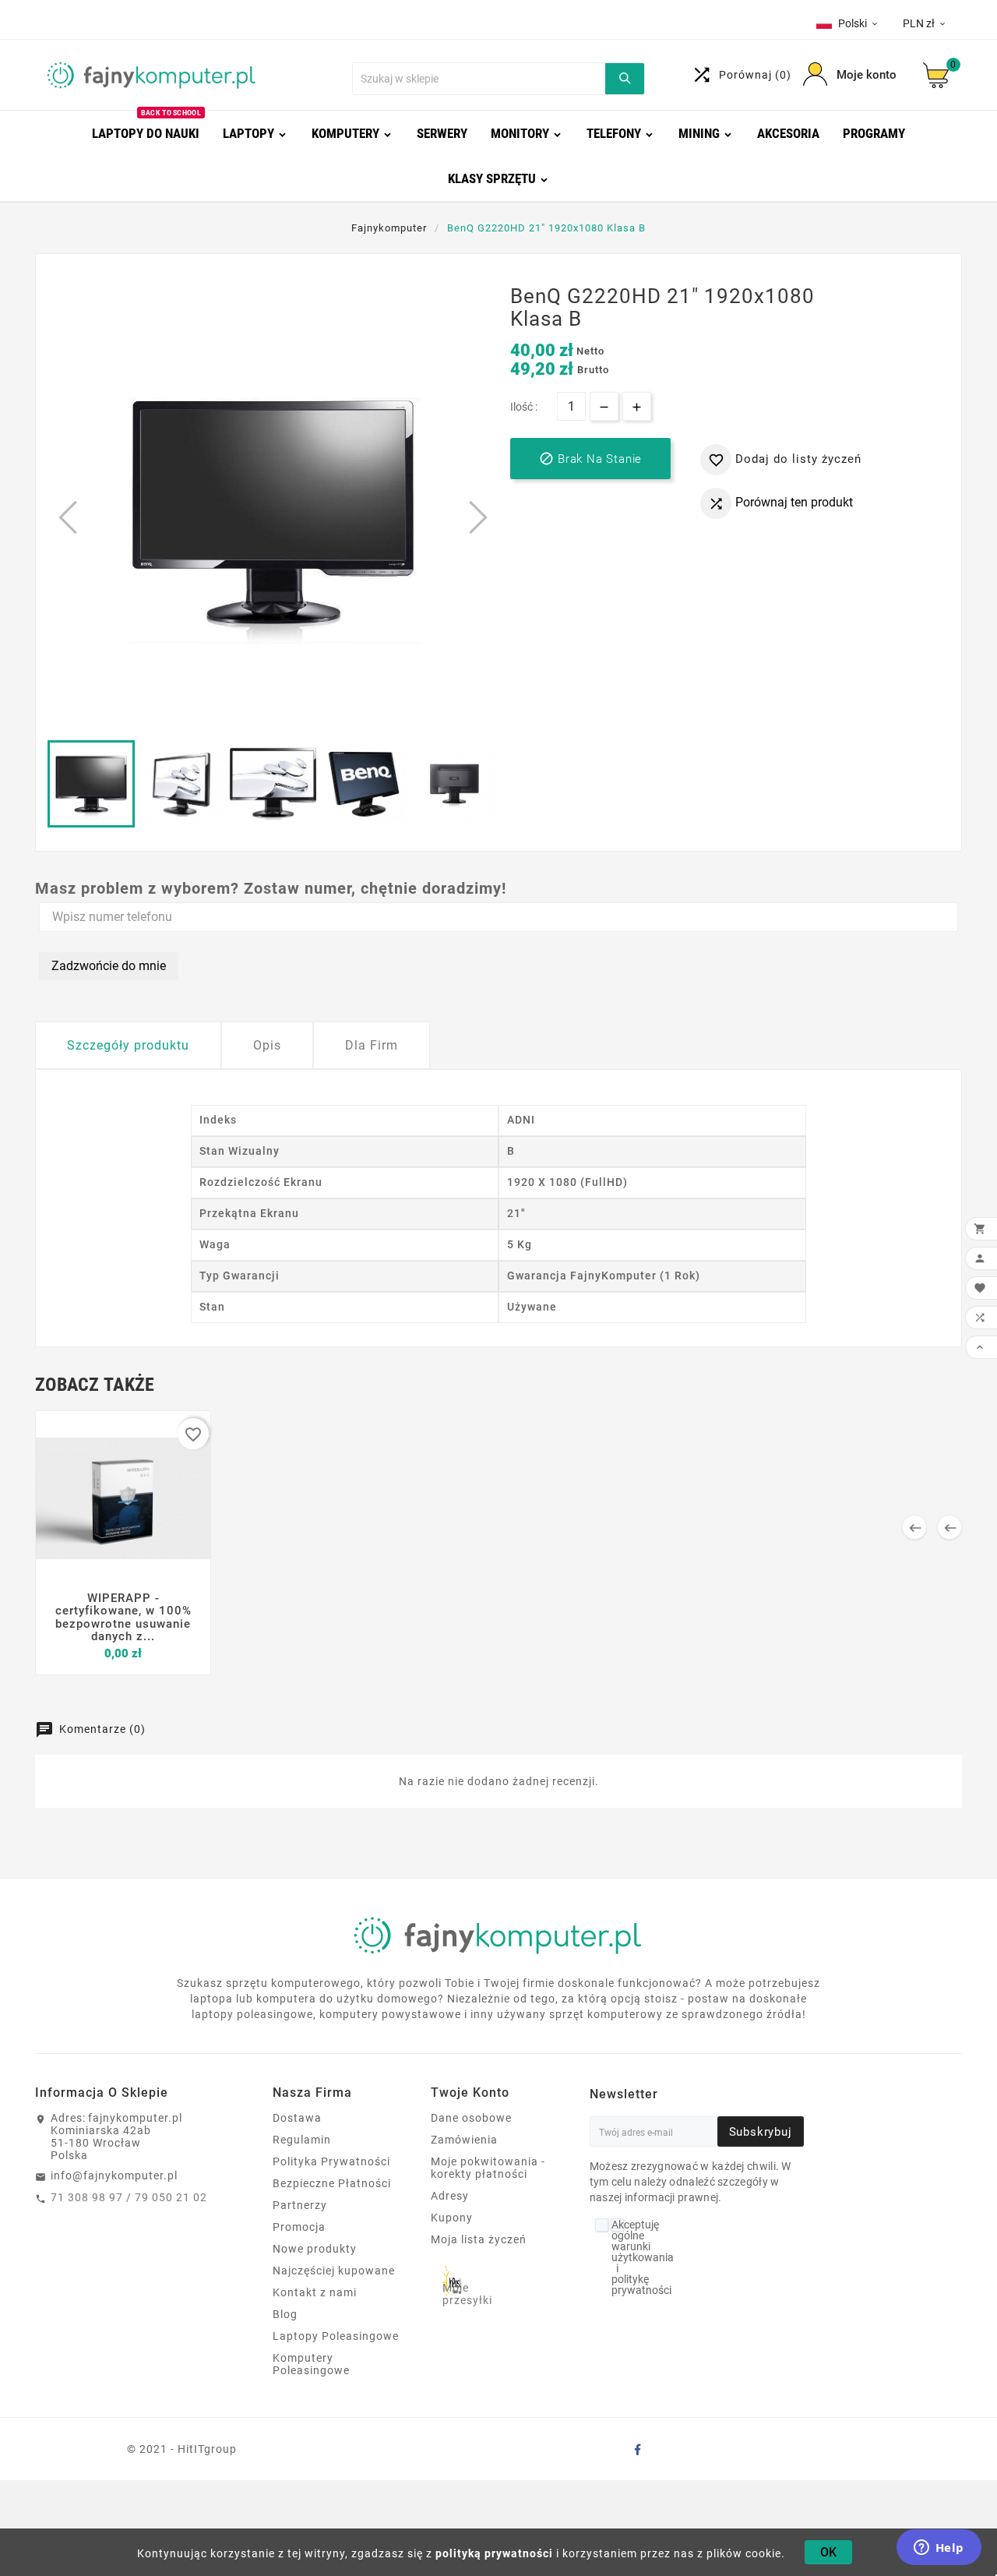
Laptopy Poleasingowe (336, 2336)
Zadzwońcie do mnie (109, 966)
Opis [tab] (267, 1045)
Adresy (450, 2196)
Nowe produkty (315, 2249)
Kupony (452, 2218)
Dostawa (297, 2118)
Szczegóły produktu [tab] (128, 1045)
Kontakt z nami (315, 2292)
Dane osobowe (471, 2118)
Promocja (299, 2227)
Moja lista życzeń (479, 2239)
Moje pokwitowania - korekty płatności (488, 2168)
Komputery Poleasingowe (311, 2364)
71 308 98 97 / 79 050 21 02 (129, 2197)
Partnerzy (300, 2205)
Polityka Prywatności (331, 2161)
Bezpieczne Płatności (332, 2183)
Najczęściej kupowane (334, 2271)
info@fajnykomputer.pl (114, 2175)
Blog (285, 2314)
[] (625, 79)
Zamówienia (464, 2140)
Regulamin (302, 2140)
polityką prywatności (494, 2553)
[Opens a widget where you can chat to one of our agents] (939, 2549)
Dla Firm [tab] (372, 1045)
